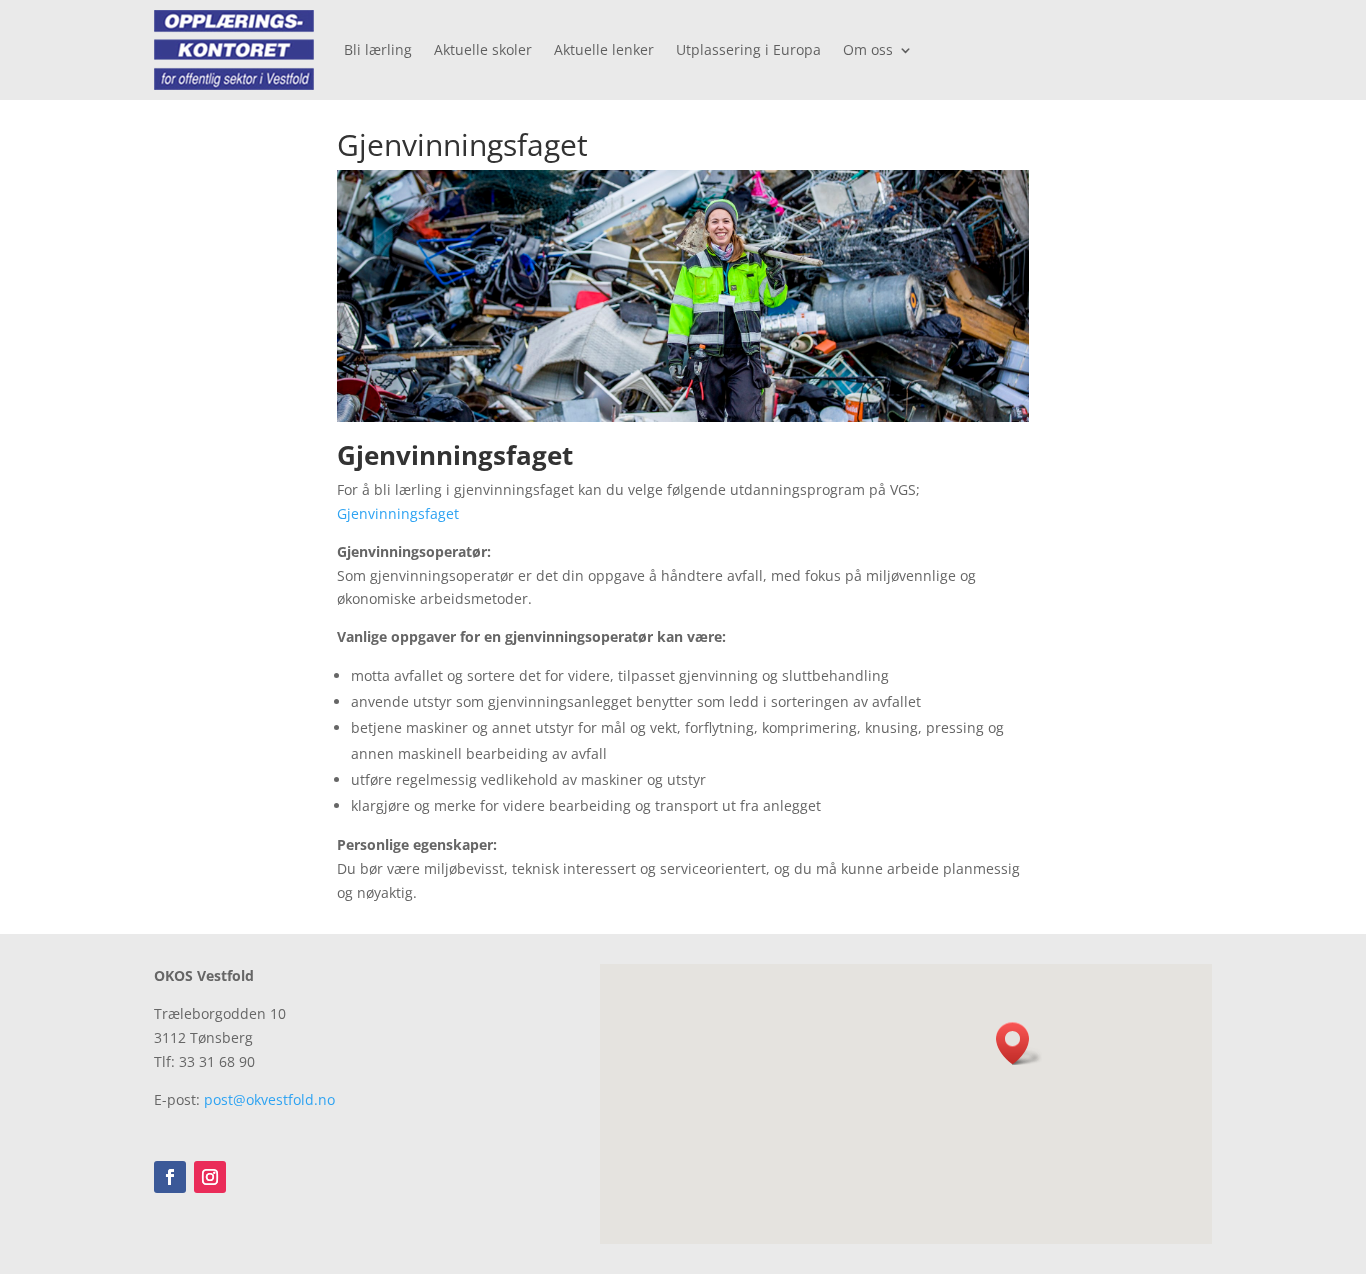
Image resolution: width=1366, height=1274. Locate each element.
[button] (1019, 1043)
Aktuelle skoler (483, 49)
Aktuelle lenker (604, 49)
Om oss (868, 49)
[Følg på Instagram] (210, 1177)
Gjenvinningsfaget (398, 513)
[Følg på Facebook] (170, 1177)
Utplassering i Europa (748, 49)
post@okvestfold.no (269, 1099)
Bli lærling (378, 49)
